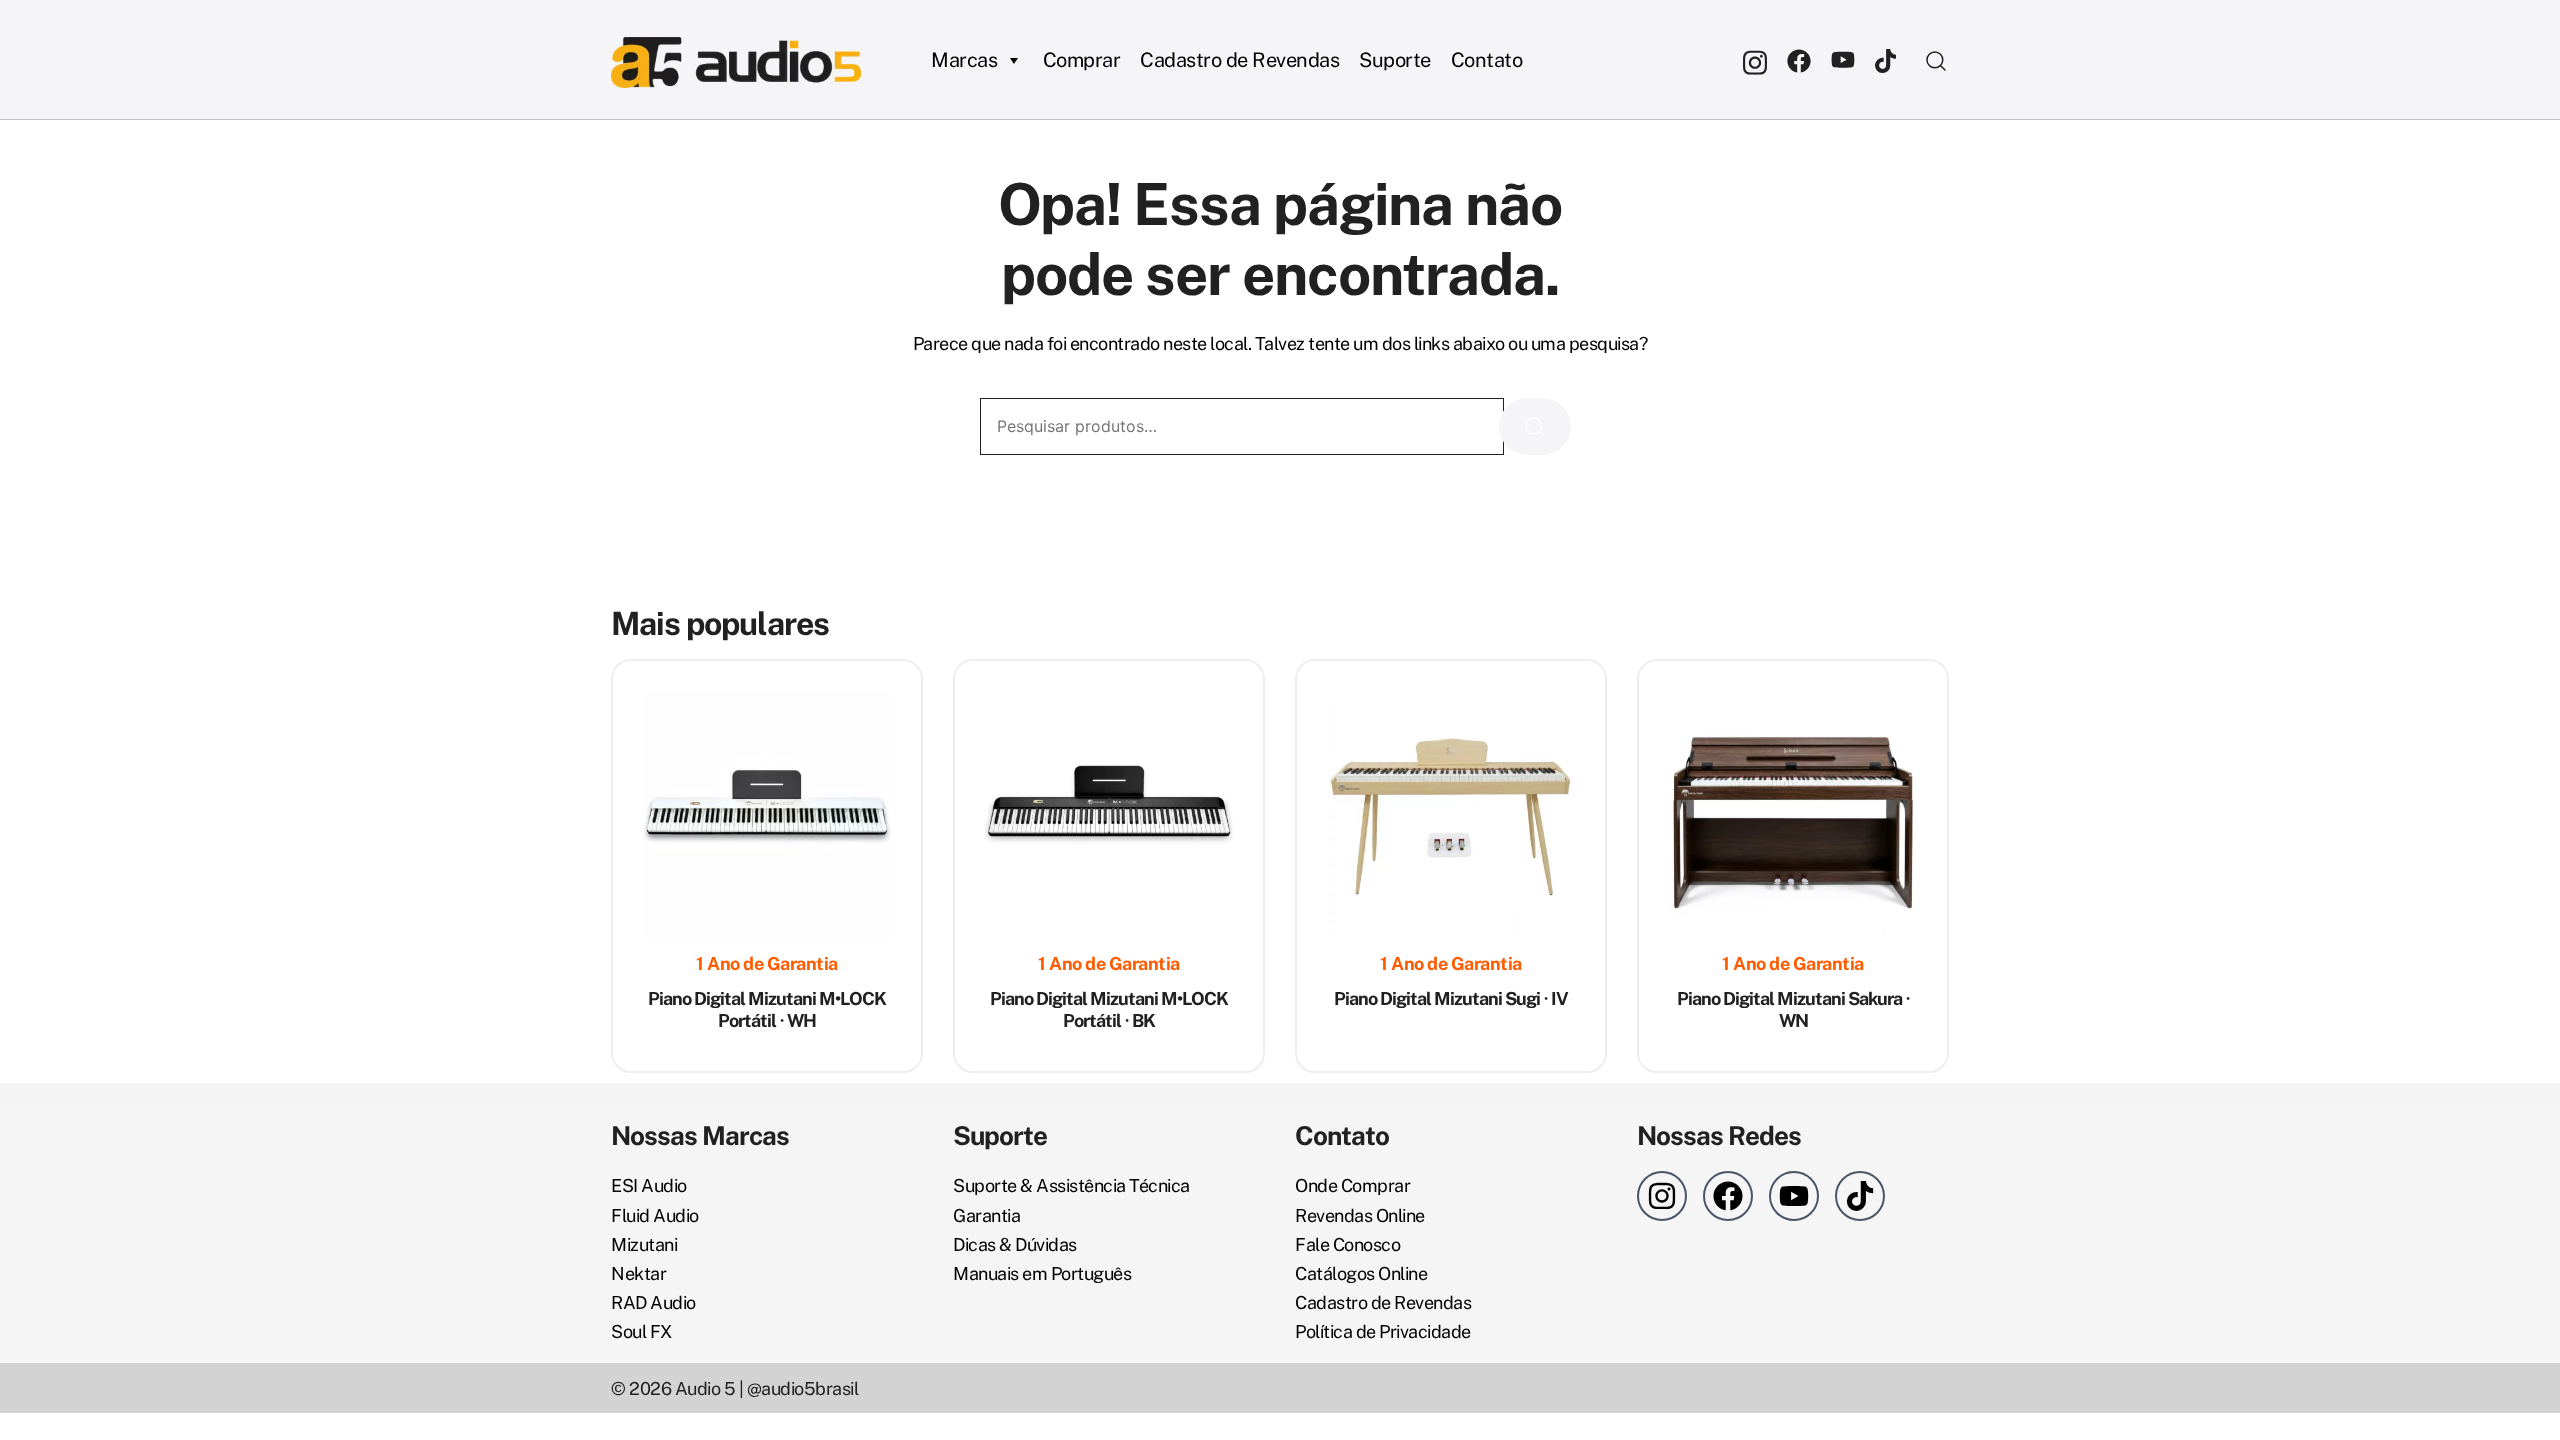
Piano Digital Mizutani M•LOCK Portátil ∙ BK (1109, 1009)
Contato (1487, 60)
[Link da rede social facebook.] (1799, 59)
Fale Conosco (1347, 1244)
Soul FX (641, 1331)
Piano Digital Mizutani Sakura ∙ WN (1793, 1009)
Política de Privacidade (1383, 1331)
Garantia (986, 1215)
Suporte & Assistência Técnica (1071, 1185)
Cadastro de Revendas (1239, 60)
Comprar (1082, 60)
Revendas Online (1360, 1215)
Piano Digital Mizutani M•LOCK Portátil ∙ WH (767, 1009)
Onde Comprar (1352, 1185)
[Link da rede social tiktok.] (1887, 59)
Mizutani (644, 1244)
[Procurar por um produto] (1936, 59)
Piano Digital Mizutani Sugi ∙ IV (1451, 998)
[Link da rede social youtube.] (1843, 59)
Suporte (1395, 60)
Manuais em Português (1042, 1273)
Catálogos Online (1361, 1273)
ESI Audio (649, 1185)
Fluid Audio (655, 1215)
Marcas (964, 60)
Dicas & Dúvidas (1015, 1244)
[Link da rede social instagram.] (1755, 59)
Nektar (638, 1273)
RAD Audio (653, 1302)
